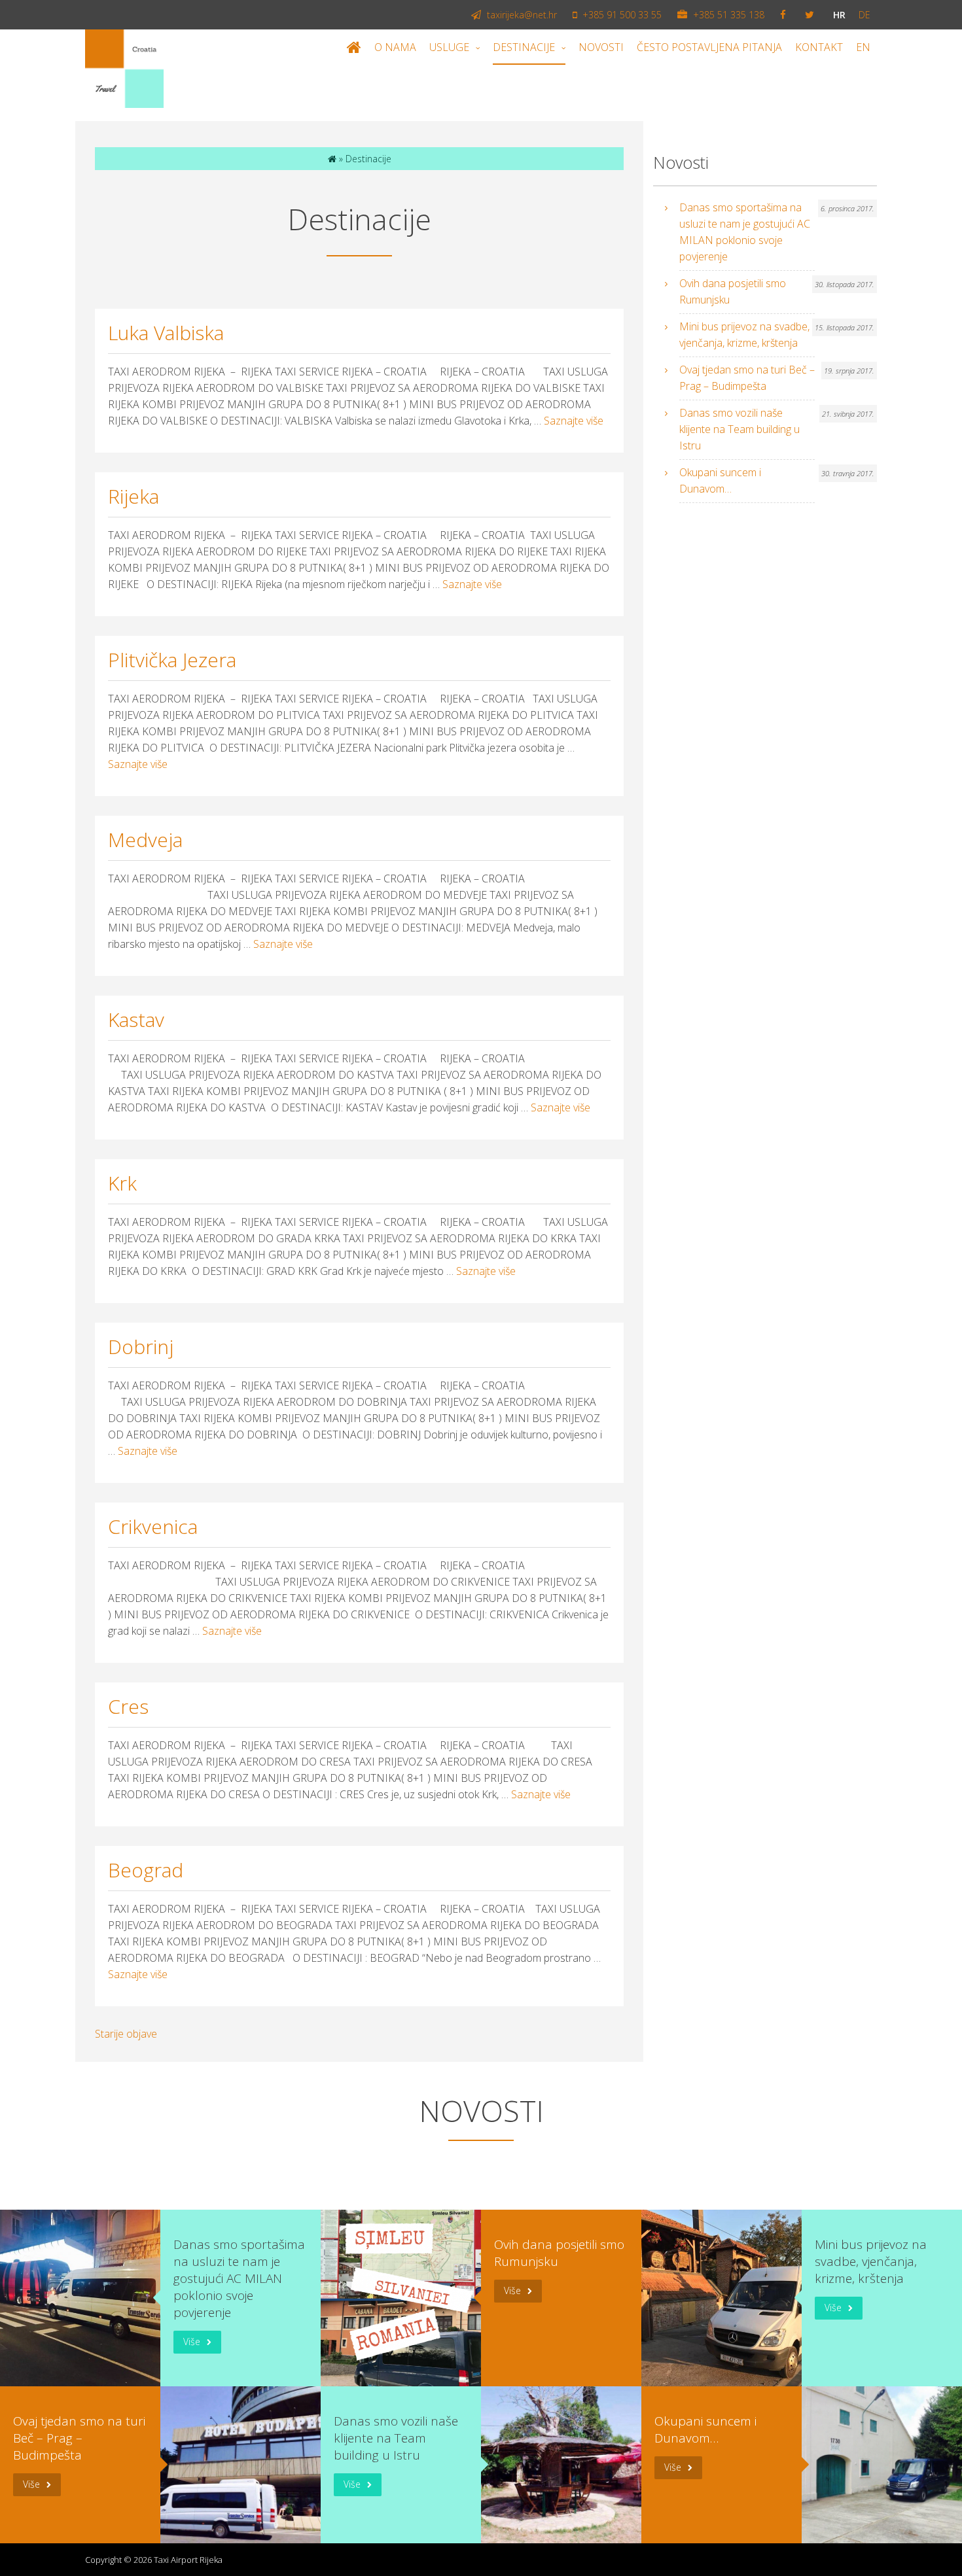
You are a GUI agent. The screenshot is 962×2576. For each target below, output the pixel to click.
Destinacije (524, 47)
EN (863, 47)
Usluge (449, 47)
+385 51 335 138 (727, 15)
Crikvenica (153, 1526)
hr (839, 15)
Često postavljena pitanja (709, 47)
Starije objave (126, 2034)
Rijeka (134, 496)
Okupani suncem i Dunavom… (720, 480)
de (864, 15)
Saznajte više (574, 421)
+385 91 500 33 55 (621, 15)
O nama (395, 47)
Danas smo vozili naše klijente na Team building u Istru (739, 429)
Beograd (146, 1870)
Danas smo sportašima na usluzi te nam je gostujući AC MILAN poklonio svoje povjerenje (745, 232)
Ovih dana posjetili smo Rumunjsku (733, 291)
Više (192, 2341)
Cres (128, 1706)
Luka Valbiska (166, 333)
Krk (122, 1183)
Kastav (136, 1019)
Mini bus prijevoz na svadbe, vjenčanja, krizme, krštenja (744, 335)
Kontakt (819, 47)
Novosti (601, 47)
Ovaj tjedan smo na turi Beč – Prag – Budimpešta (747, 378)
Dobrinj (141, 1347)
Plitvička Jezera (172, 660)
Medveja (145, 840)
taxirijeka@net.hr (521, 15)
